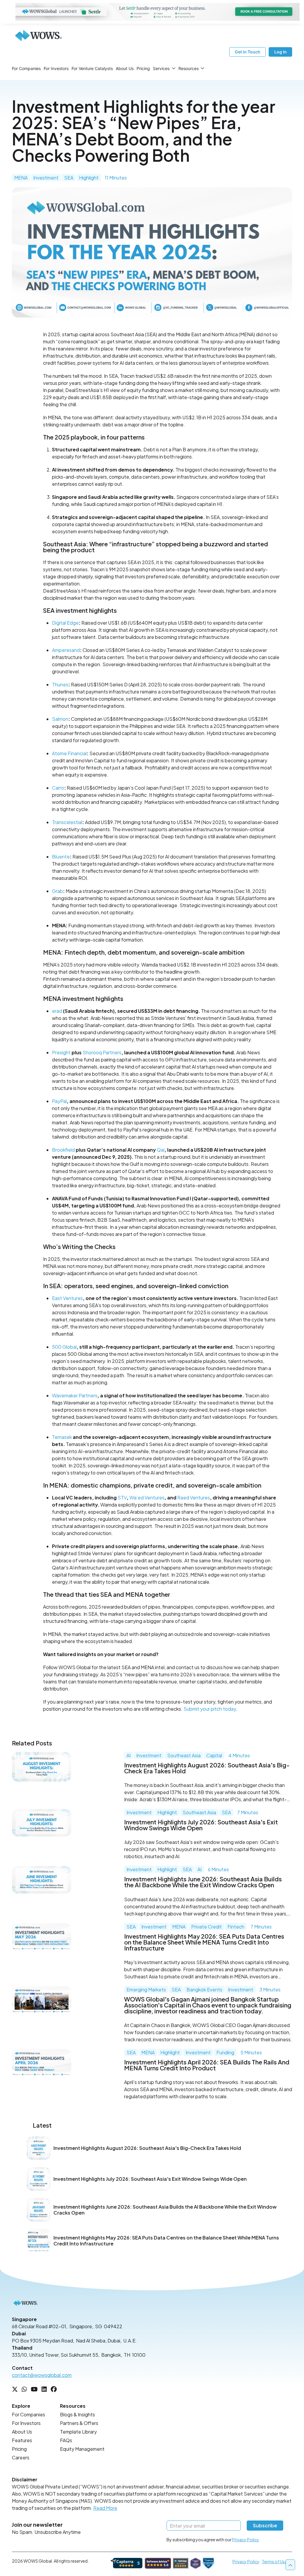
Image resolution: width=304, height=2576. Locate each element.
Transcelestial (67, 822)
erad (57, 1011)
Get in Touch (248, 52)
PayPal (59, 1101)
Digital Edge (65, 623)
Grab (57, 891)
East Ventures (67, 1298)
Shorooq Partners (102, 1052)
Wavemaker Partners (75, 1395)
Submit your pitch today (210, 1709)
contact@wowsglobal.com (42, 2375)
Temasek (62, 1437)
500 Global (64, 1347)
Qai (161, 1150)
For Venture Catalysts (92, 68)
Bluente (61, 857)
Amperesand (66, 650)
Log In (281, 52)
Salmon (60, 719)
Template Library (78, 2432)
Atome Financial (69, 753)
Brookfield (63, 1150)
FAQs (66, 2440)
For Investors (56, 68)
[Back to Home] (39, 36)
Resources (189, 68)
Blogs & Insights (77, 2414)
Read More (105, 2508)
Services (161, 68)
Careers (21, 2457)
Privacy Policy (246, 2540)
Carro (58, 788)
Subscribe (265, 2525)
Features (22, 2440)
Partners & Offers (79, 2423)
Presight (61, 1052)
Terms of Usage (277, 2561)
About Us (125, 68)
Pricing (143, 68)
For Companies (26, 68)
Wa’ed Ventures (147, 1497)
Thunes (60, 684)
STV (122, 1497)
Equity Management (82, 2449)
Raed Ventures (194, 1497)
